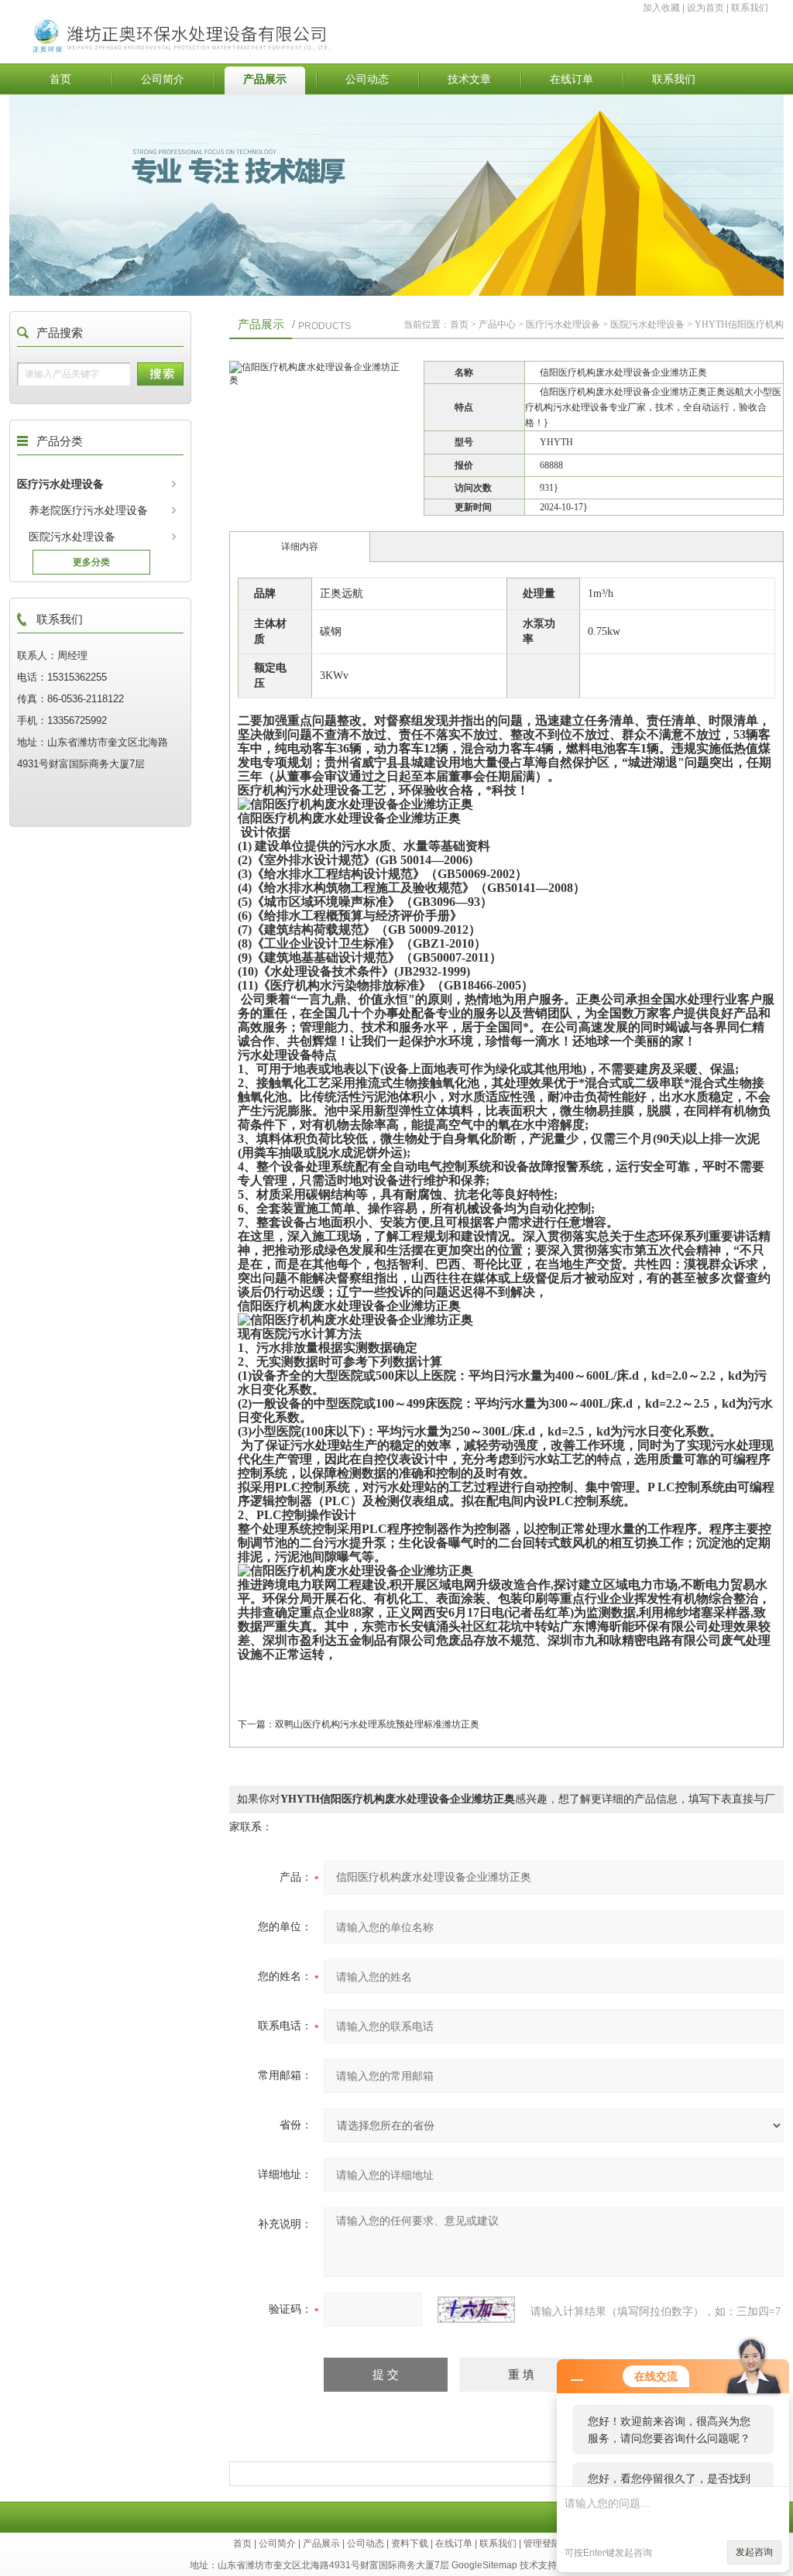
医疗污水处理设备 (60, 484)
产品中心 (497, 324)
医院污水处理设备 (72, 537)
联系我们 (750, 8)
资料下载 (410, 2543)
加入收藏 (661, 8)
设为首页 (705, 8)
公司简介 (163, 79)
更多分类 (91, 562)
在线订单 (572, 79)
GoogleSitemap (484, 2565)
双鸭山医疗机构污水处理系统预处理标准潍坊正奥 (377, 1724)
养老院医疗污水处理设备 (88, 510)
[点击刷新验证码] (476, 2310)
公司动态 (367, 79)
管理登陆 (542, 2543)
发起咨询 (754, 2552)
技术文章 (469, 79)
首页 (60, 79)
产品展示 (265, 79)
